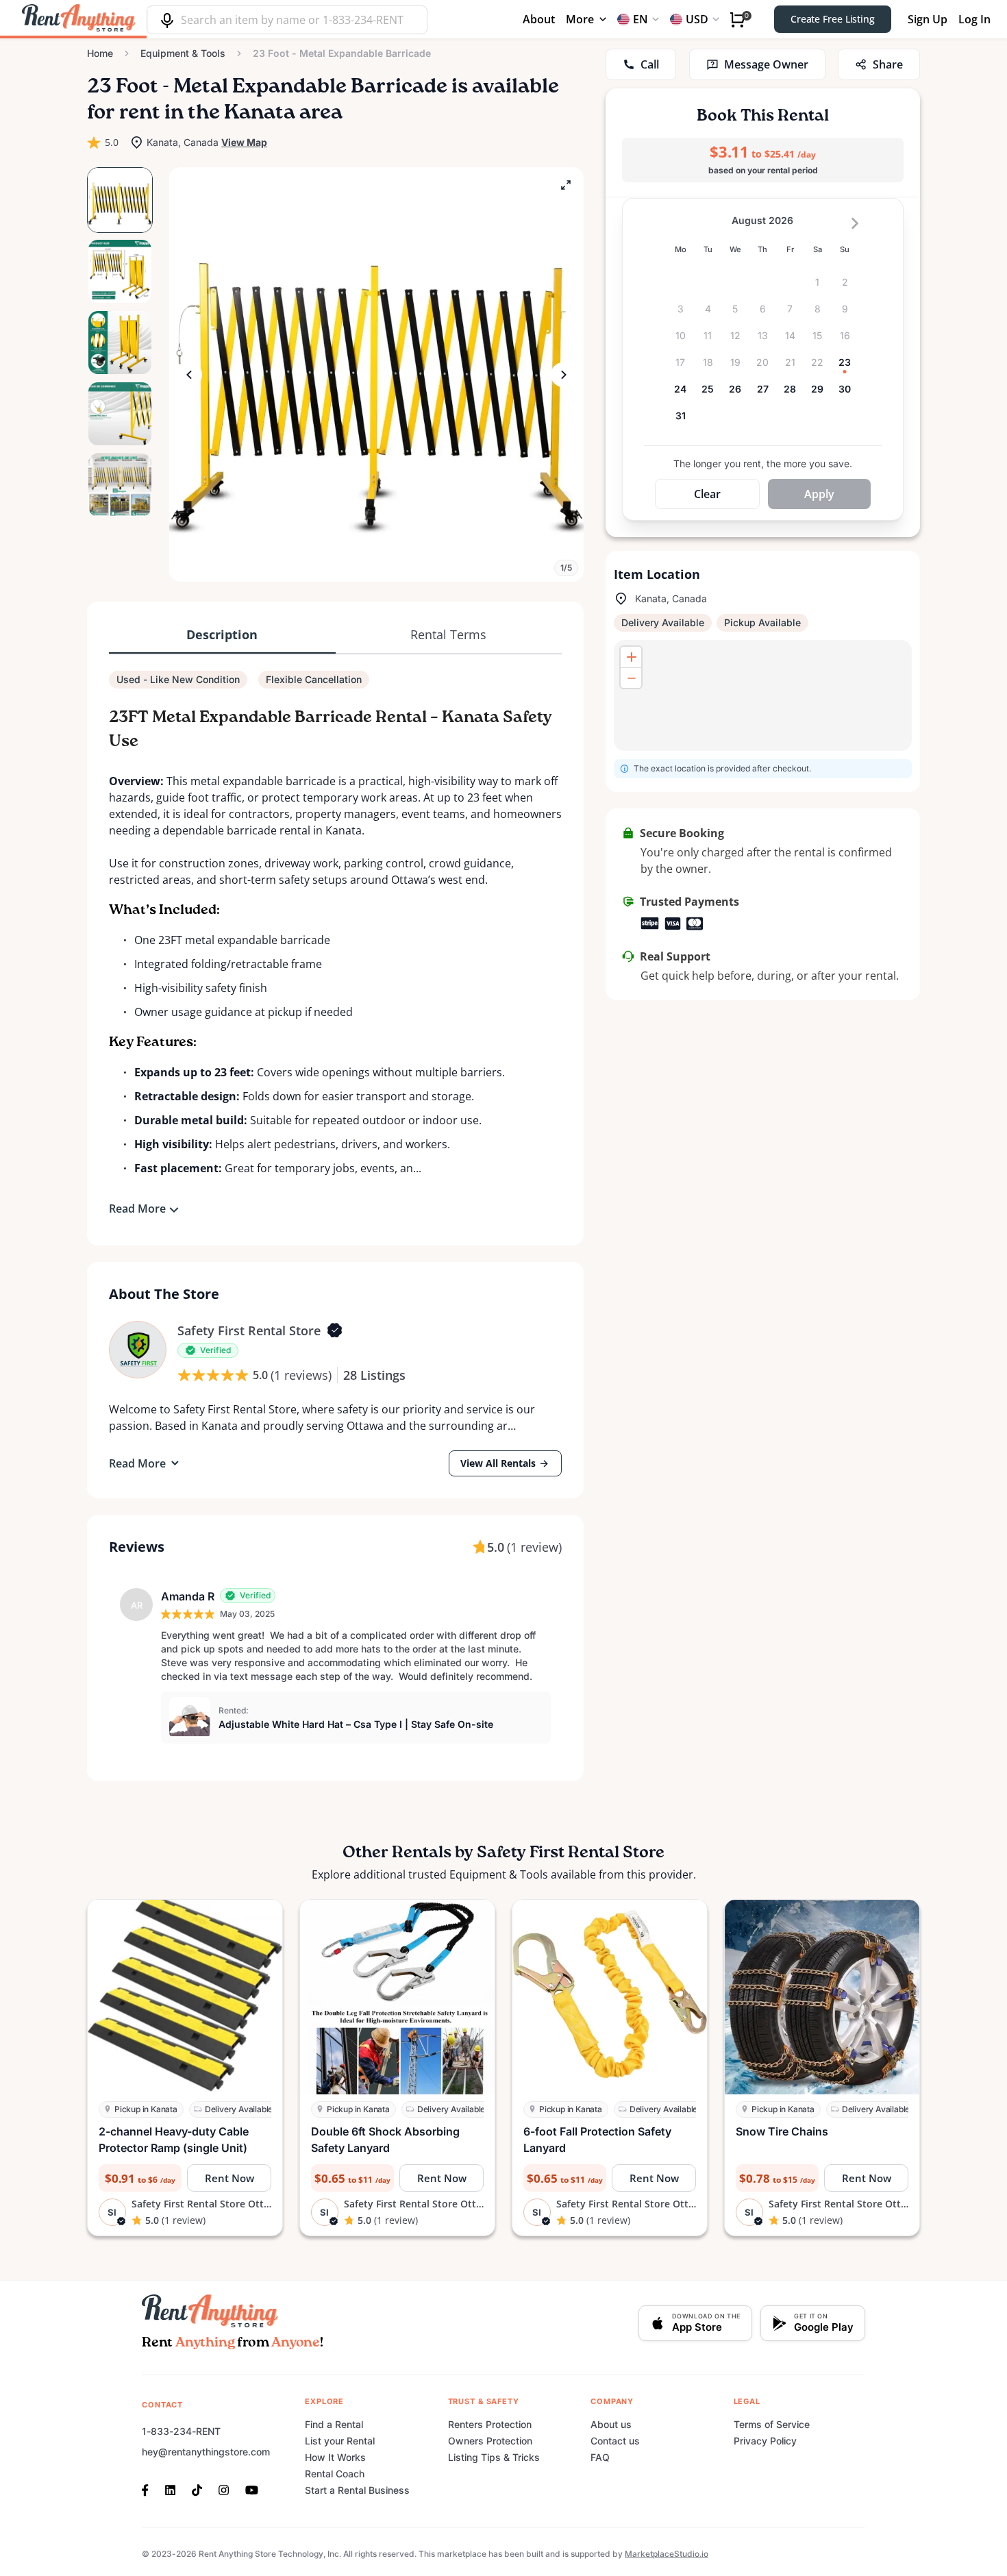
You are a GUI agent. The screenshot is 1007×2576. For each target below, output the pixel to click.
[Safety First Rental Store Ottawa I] (138, 1350)
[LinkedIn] (170, 2489)
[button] (376, 374)
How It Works (335, 2457)
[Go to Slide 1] (120, 200)
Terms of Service (772, 2424)
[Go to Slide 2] (120, 271)
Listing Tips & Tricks (494, 2457)
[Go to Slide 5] (120, 485)
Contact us (615, 2441)
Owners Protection (490, 2441)
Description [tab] (222, 634)
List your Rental (340, 2441)
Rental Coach (335, 2474)
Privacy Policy (765, 2441)
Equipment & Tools (183, 53)
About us (611, 2424)
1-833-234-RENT (181, 2431)
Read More (137, 1209)
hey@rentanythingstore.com (206, 2452)
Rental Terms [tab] (448, 634)
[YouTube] (252, 2489)
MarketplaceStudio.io (667, 2554)
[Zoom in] (631, 657)
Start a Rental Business (357, 2490)
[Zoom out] (631, 678)
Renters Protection (490, 2424)
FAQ (600, 2457)
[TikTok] (197, 2489)
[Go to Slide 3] (120, 343)
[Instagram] (224, 2489)
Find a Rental (334, 2424)
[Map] (763, 695)
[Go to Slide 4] (120, 414)
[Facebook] (149, 2489)
